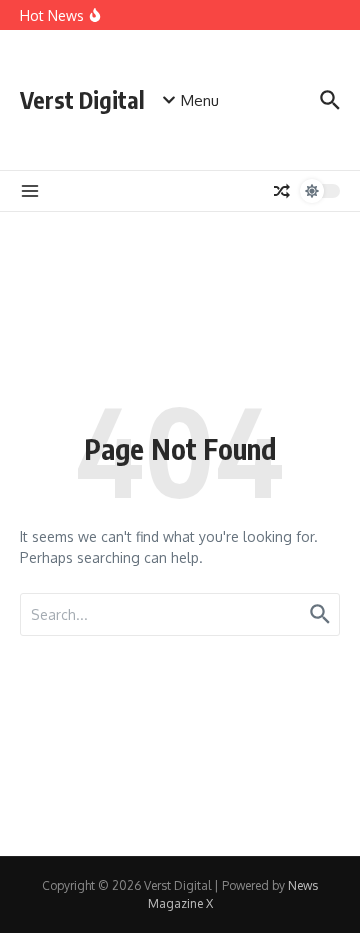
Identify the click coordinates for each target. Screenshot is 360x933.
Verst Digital (82, 99)
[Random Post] (282, 191)
